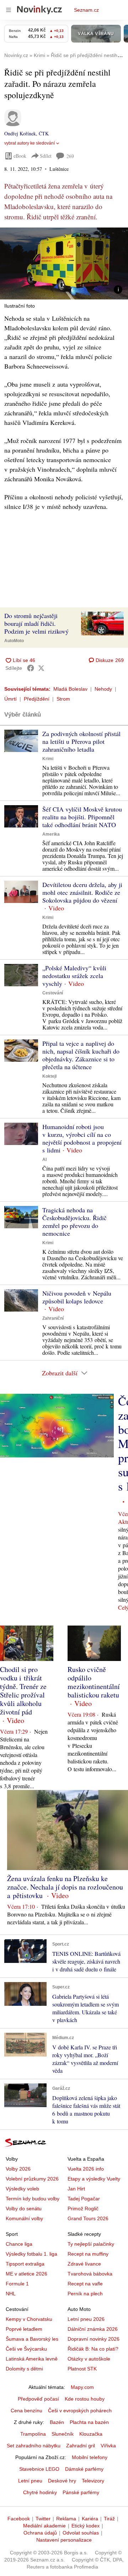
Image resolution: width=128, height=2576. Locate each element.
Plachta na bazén (89, 2422)
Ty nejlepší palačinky (91, 2244)
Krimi (48, 759)
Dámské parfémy (84, 2469)
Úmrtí (10, 699)
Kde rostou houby (85, 2399)
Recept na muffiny (88, 2254)
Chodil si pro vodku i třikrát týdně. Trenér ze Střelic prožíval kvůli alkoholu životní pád (23, 1691)
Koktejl (49, 1076)
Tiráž (109, 2519)
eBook (20, 156)
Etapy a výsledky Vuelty (94, 2179)
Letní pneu (30, 2481)
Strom (63, 699)
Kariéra (90, 2519)
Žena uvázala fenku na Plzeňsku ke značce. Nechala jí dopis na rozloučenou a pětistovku (65, 1887)
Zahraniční (53, 1318)
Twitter (43, 2519)
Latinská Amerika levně (32, 2359)
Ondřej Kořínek (20, 133)
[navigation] (9, 10)
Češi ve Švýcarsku (26, 2349)
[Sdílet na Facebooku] (31, 668)
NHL (11, 2294)
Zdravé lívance (84, 2264)
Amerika (51, 834)
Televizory (93, 2481)
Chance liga (19, 2244)
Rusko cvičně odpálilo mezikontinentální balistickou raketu (94, 1682)
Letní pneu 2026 (86, 2319)
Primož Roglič (83, 2209)
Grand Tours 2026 (88, 2218)
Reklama (66, 2519)
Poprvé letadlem (24, 2329)
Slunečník (63, 2434)
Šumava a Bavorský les (32, 2339)
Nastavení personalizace (64, 2540)
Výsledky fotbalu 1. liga (31, 2254)
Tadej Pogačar (84, 2199)
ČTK (44, 133)
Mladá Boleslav (70, 689)
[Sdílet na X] (41, 668)
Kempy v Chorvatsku (29, 2319)
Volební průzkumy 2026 (32, 2179)
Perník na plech (85, 2294)
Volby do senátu (24, 2209)
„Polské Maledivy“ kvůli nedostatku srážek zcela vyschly (74, 976)
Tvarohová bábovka (90, 2274)
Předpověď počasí (38, 2399)
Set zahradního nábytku (34, 2446)
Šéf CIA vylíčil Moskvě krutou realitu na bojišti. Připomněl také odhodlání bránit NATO (82, 817)
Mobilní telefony (90, 2457)
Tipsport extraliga (25, 2264)
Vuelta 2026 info (86, 2169)
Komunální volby (24, 2218)
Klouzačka (91, 2434)
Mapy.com (82, 2387)
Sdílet (46, 156)
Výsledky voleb (22, 2189)
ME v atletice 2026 (26, 2274)
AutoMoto (14, 641)
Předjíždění (37, 699)
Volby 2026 (18, 2169)
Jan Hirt (76, 2189)
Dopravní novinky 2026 (94, 2339)
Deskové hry (62, 2481)
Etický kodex (86, 2526)
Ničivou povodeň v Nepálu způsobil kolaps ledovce (77, 1297)
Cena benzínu (26, 2411)
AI (44, 1160)
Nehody (103, 689)
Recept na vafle (85, 2284)
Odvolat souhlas (81, 2533)
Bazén (57, 2422)
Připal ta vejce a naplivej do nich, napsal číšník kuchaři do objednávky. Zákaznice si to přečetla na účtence (81, 1055)
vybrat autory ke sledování (30, 143)
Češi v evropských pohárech (80, 2411)
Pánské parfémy (81, 2492)
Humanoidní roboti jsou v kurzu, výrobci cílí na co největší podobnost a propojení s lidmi (82, 1138)
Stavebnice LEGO (39, 2469)
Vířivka (108, 2446)
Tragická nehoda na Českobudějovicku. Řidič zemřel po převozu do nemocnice (74, 1222)
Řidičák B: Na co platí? (93, 2349)
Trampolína (33, 2434)
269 (70, 156)
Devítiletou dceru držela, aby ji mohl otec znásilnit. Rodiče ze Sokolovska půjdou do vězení (82, 892)
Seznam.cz (86, 10)
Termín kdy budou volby (33, 2199)
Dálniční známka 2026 (93, 2329)
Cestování (53, 993)
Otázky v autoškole (89, 2359)
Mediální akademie (44, 2526)
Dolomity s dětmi (24, 2369)
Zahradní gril (81, 2446)
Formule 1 (17, 2284)
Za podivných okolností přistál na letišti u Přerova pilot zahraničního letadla (81, 741)
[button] (64, 263)
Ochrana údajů (40, 2533)
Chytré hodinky (40, 2492)
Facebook (19, 2519)
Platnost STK (82, 2369)
